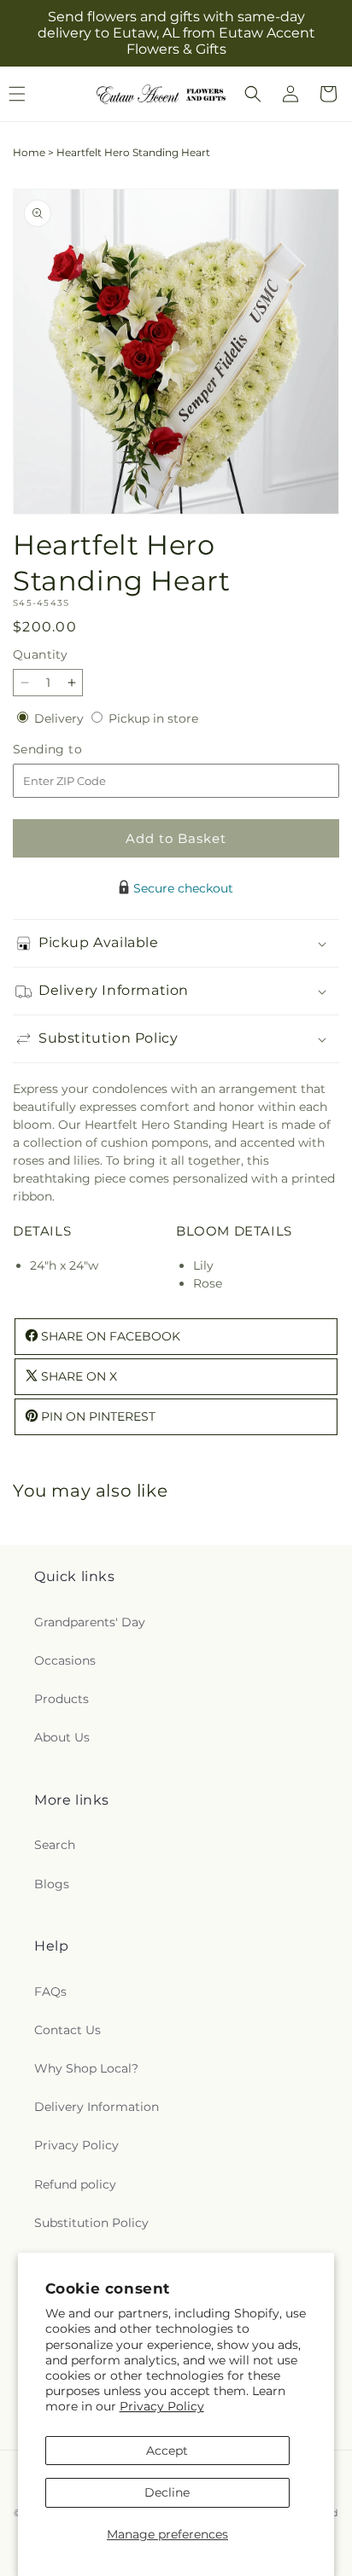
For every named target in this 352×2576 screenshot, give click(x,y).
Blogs (52, 1884)
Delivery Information (97, 2107)
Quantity (40, 654)
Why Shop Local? (86, 2068)
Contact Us (67, 2030)
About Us (62, 1737)
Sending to (73, 750)
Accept (167, 2451)
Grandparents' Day (90, 1622)
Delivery (61, 718)
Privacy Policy (162, 2406)
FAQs (50, 1992)
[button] (253, 94)
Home (29, 152)
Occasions (65, 1660)
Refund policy (75, 2184)
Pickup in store (153, 718)
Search (55, 1845)
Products (62, 1699)
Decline (167, 2492)
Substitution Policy (91, 2223)
